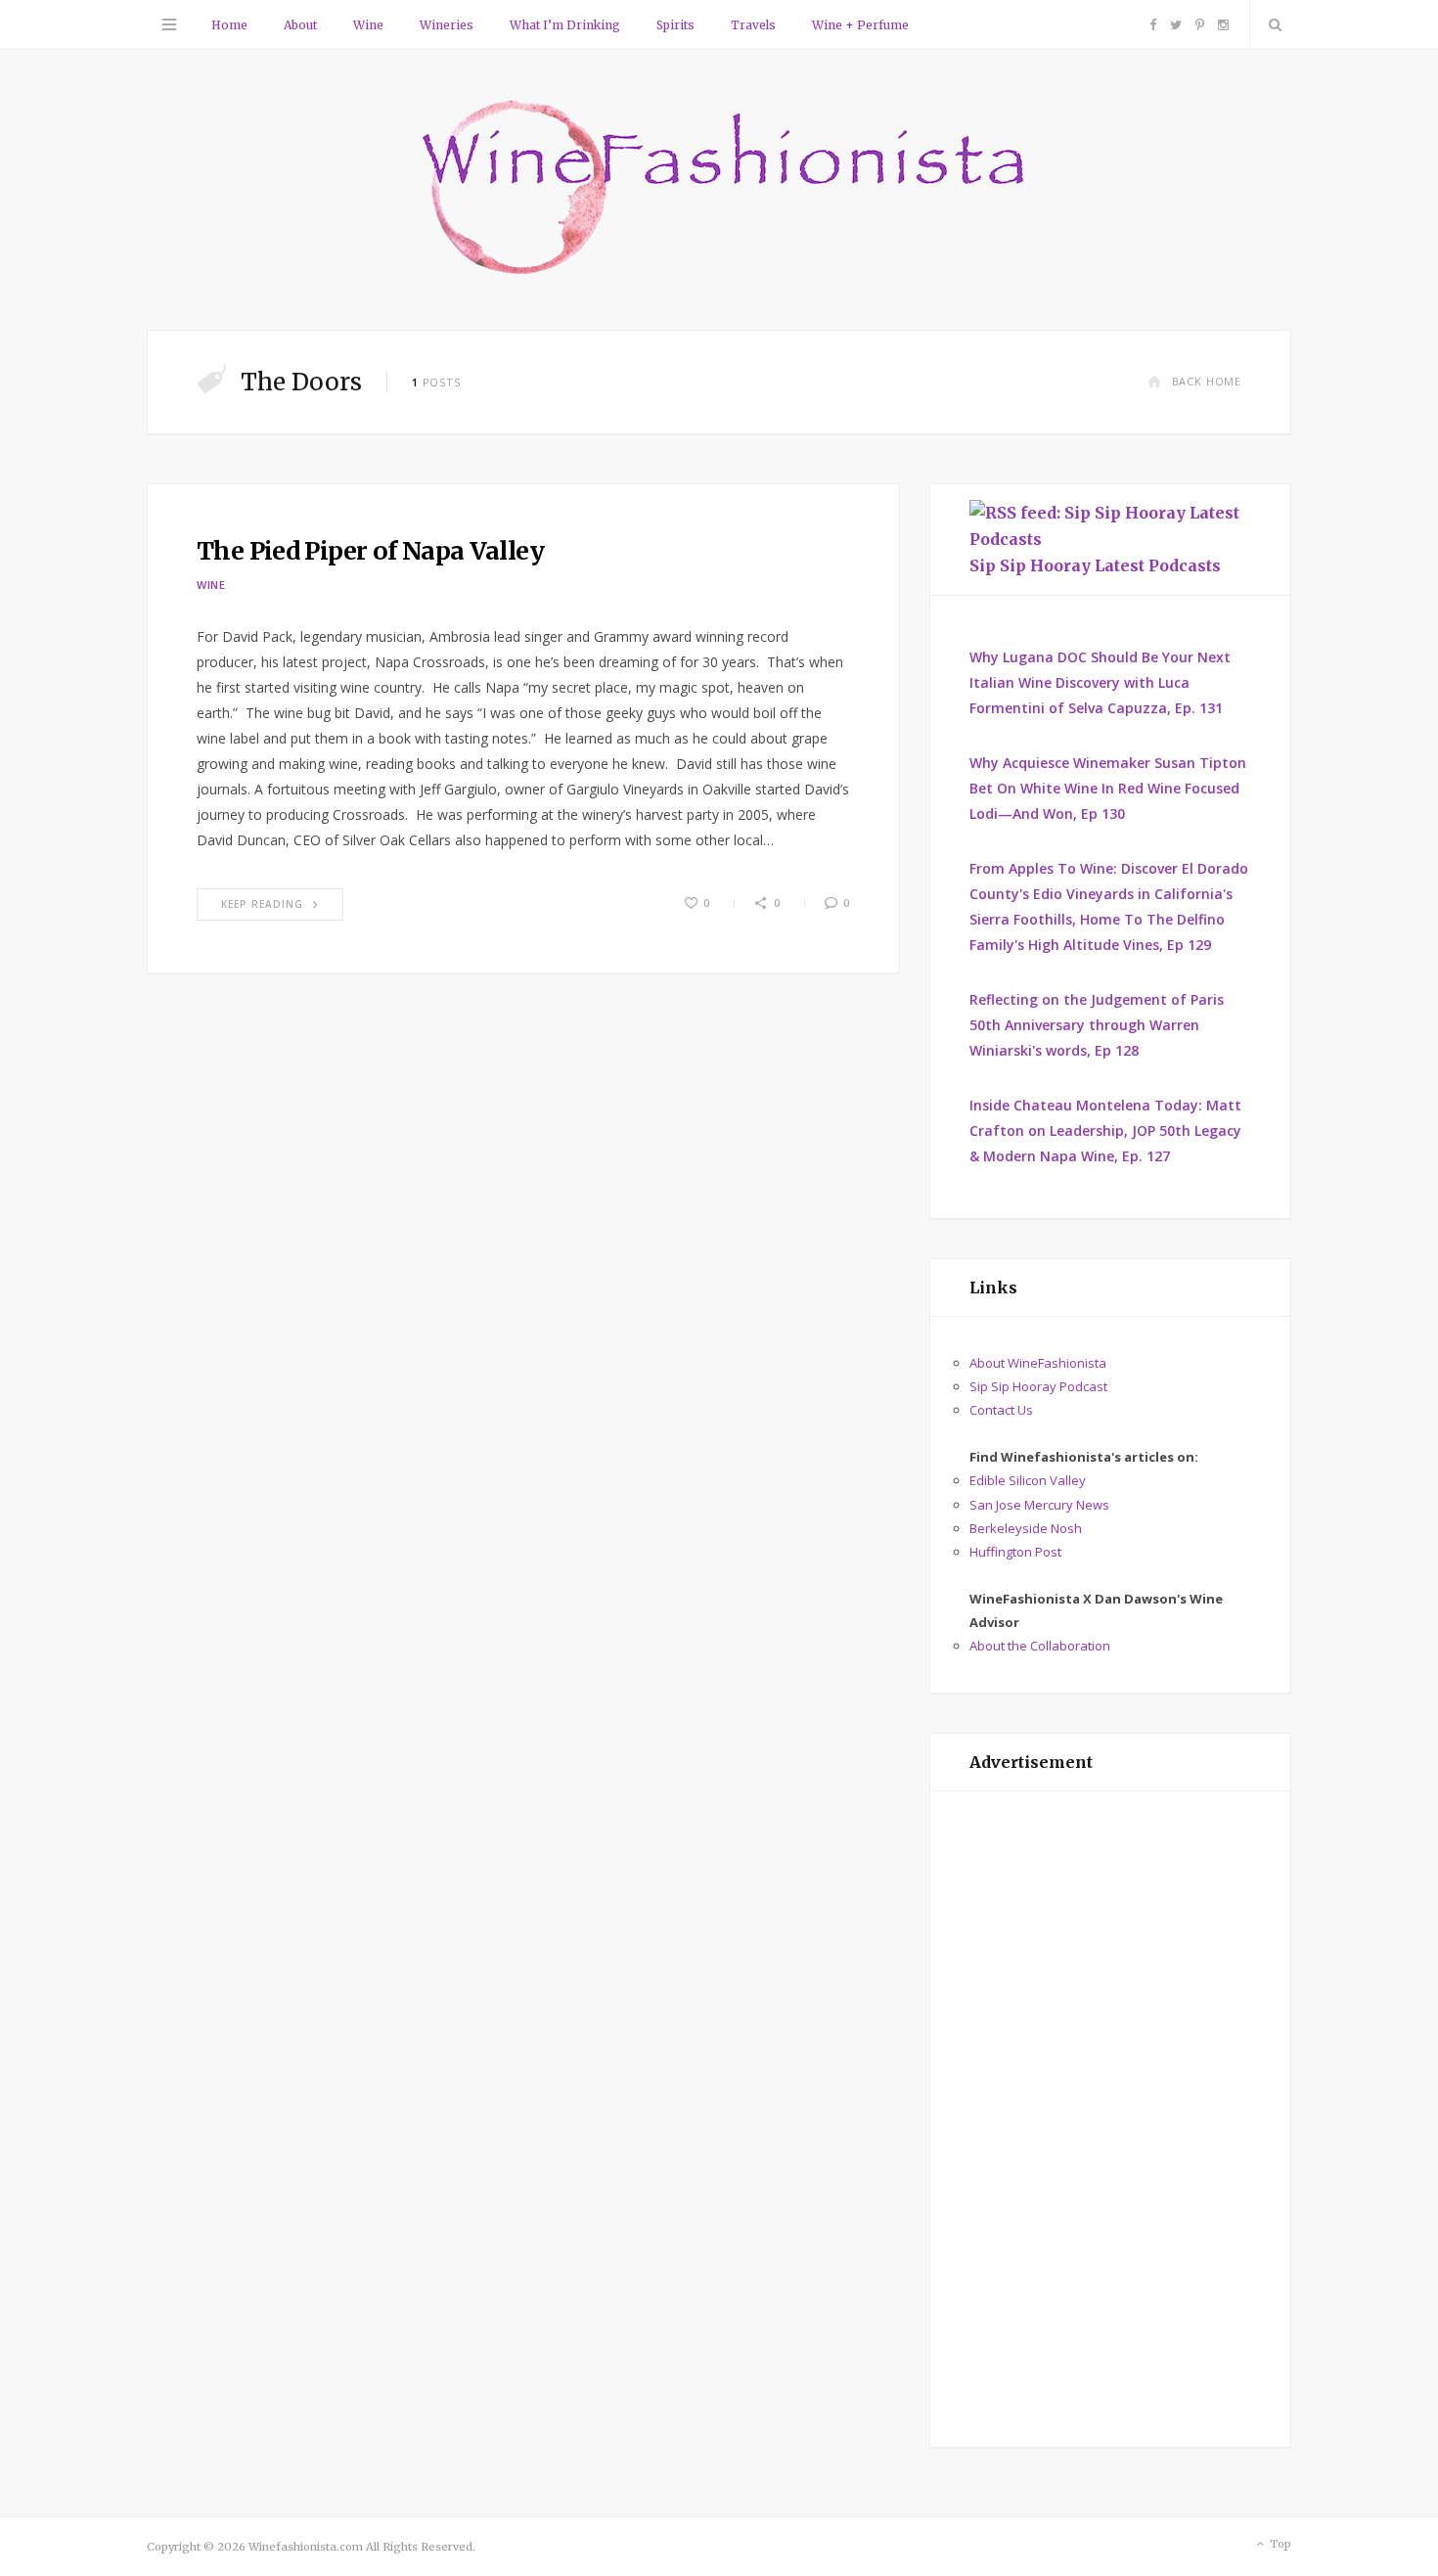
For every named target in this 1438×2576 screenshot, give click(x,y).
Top (1279, 2544)
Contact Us (1001, 1410)
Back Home (1207, 381)
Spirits (675, 25)
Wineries (447, 25)
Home (229, 25)
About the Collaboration (1040, 1646)
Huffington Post (1015, 1552)
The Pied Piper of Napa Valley (370, 551)
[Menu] (169, 24)
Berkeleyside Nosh (1026, 1528)
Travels (753, 25)
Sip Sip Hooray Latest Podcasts (1095, 565)
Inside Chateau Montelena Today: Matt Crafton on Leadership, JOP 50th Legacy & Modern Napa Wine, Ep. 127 (1105, 1130)
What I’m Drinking (565, 25)
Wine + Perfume (860, 25)
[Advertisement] (1110, 2119)
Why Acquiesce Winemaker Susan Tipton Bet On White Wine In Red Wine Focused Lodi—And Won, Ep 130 (1108, 788)
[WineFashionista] (719, 189)
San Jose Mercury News (1039, 1505)
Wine (368, 25)
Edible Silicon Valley (1028, 1480)
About (300, 25)
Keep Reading (262, 904)
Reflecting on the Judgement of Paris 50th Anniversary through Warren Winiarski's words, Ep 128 (1097, 1025)
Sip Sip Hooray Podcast (1038, 1386)
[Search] (1271, 24)
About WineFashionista (1038, 1363)
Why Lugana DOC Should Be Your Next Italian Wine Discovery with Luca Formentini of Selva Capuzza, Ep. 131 (1100, 682)
